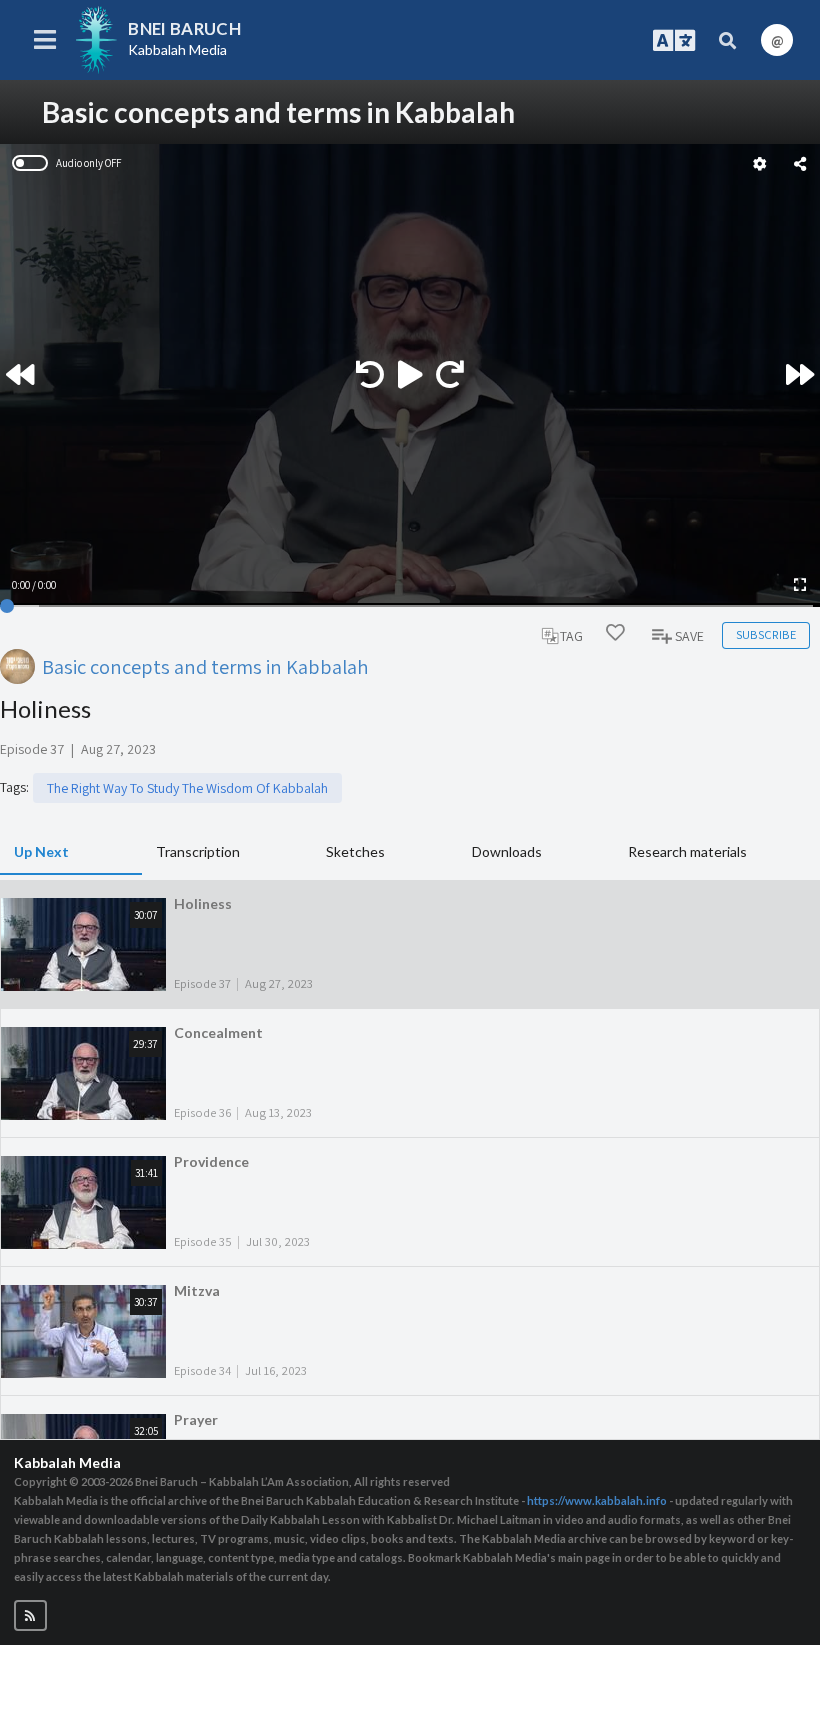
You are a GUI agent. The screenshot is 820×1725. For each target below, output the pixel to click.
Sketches (355, 851)
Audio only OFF (88, 163)
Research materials (687, 851)
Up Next (41, 851)
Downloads (507, 851)
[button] (30, 1615)
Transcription (198, 851)
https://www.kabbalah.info (597, 1500)
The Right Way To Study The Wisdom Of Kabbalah (187, 788)
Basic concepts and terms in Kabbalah (205, 666)
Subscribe (766, 634)
